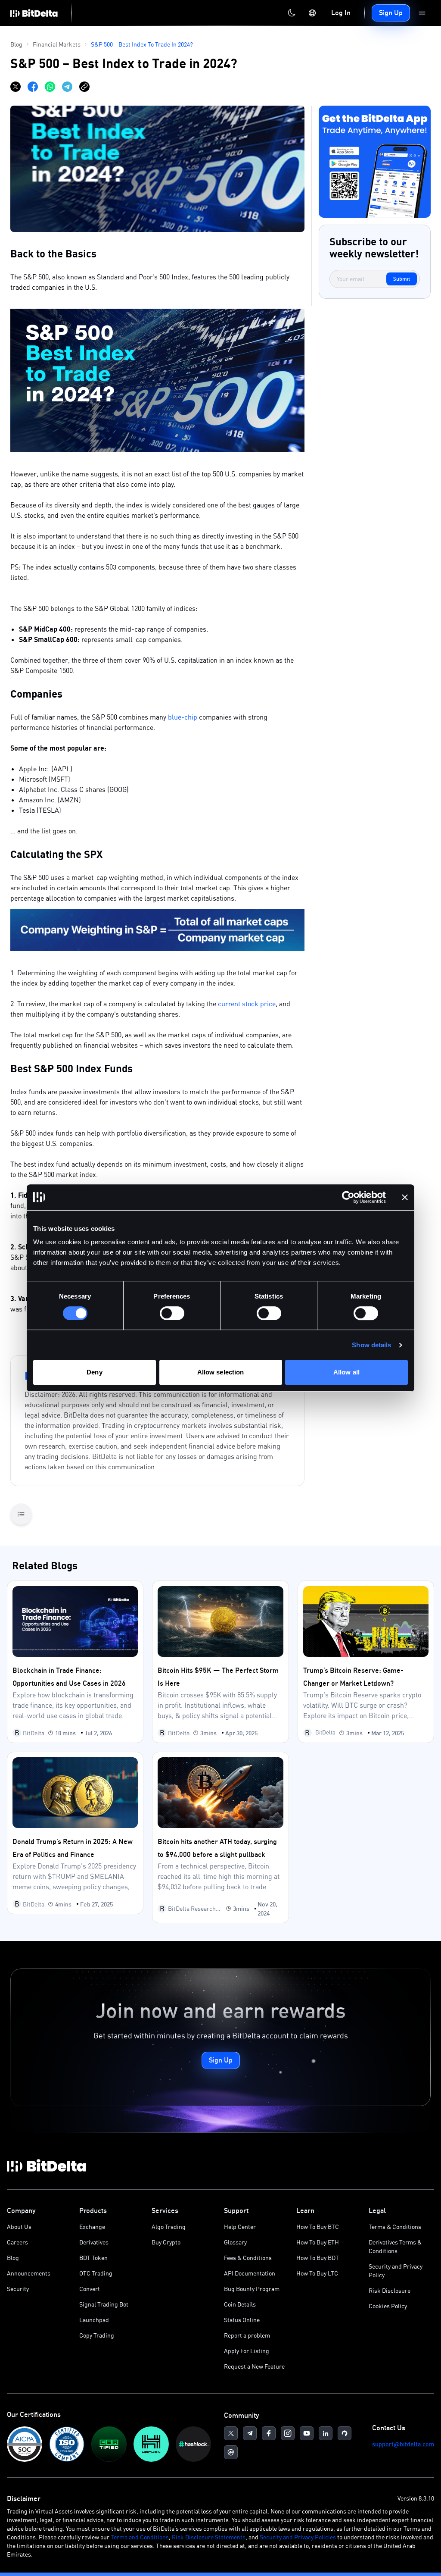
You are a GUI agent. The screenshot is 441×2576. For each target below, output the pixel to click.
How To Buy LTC (317, 2273)
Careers (17, 2242)
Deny (94, 1372)
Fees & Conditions (248, 2258)
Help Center (240, 2227)
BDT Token (93, 2258)
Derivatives (94, 2242)
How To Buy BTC (318, 2227)
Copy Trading (97, 2335)
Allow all (346, 1372)
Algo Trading (169, 2227)
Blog (13, 2258)
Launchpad (94, 2320)
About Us (19, 2227)
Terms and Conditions (140, 2537)
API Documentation (250, 2273)
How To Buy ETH (318, 2242)
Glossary (235, 2242)
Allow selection (221, 1372)
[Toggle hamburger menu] (422, 13)
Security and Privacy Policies (298, 2537)
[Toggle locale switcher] (312, 13)
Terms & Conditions (395, 2227)
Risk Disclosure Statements (209, 2537)
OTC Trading (96, 2273)
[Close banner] (405, 1197)
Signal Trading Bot (104, 2304)
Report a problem (247, 2335)
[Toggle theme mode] (292, 13)
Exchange (92, 2227)
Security (18, 2289)
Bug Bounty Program (252, 2289)
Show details (371, 1345)
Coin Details (240, 2304)
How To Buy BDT (318, 2258)
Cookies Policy (388, 2306)
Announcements (29, 2273)
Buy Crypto (166, 2242)
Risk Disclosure (390, 2290)
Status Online (242, 2320)
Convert (90, 2289)
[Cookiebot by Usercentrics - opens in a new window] (348, 1197)
